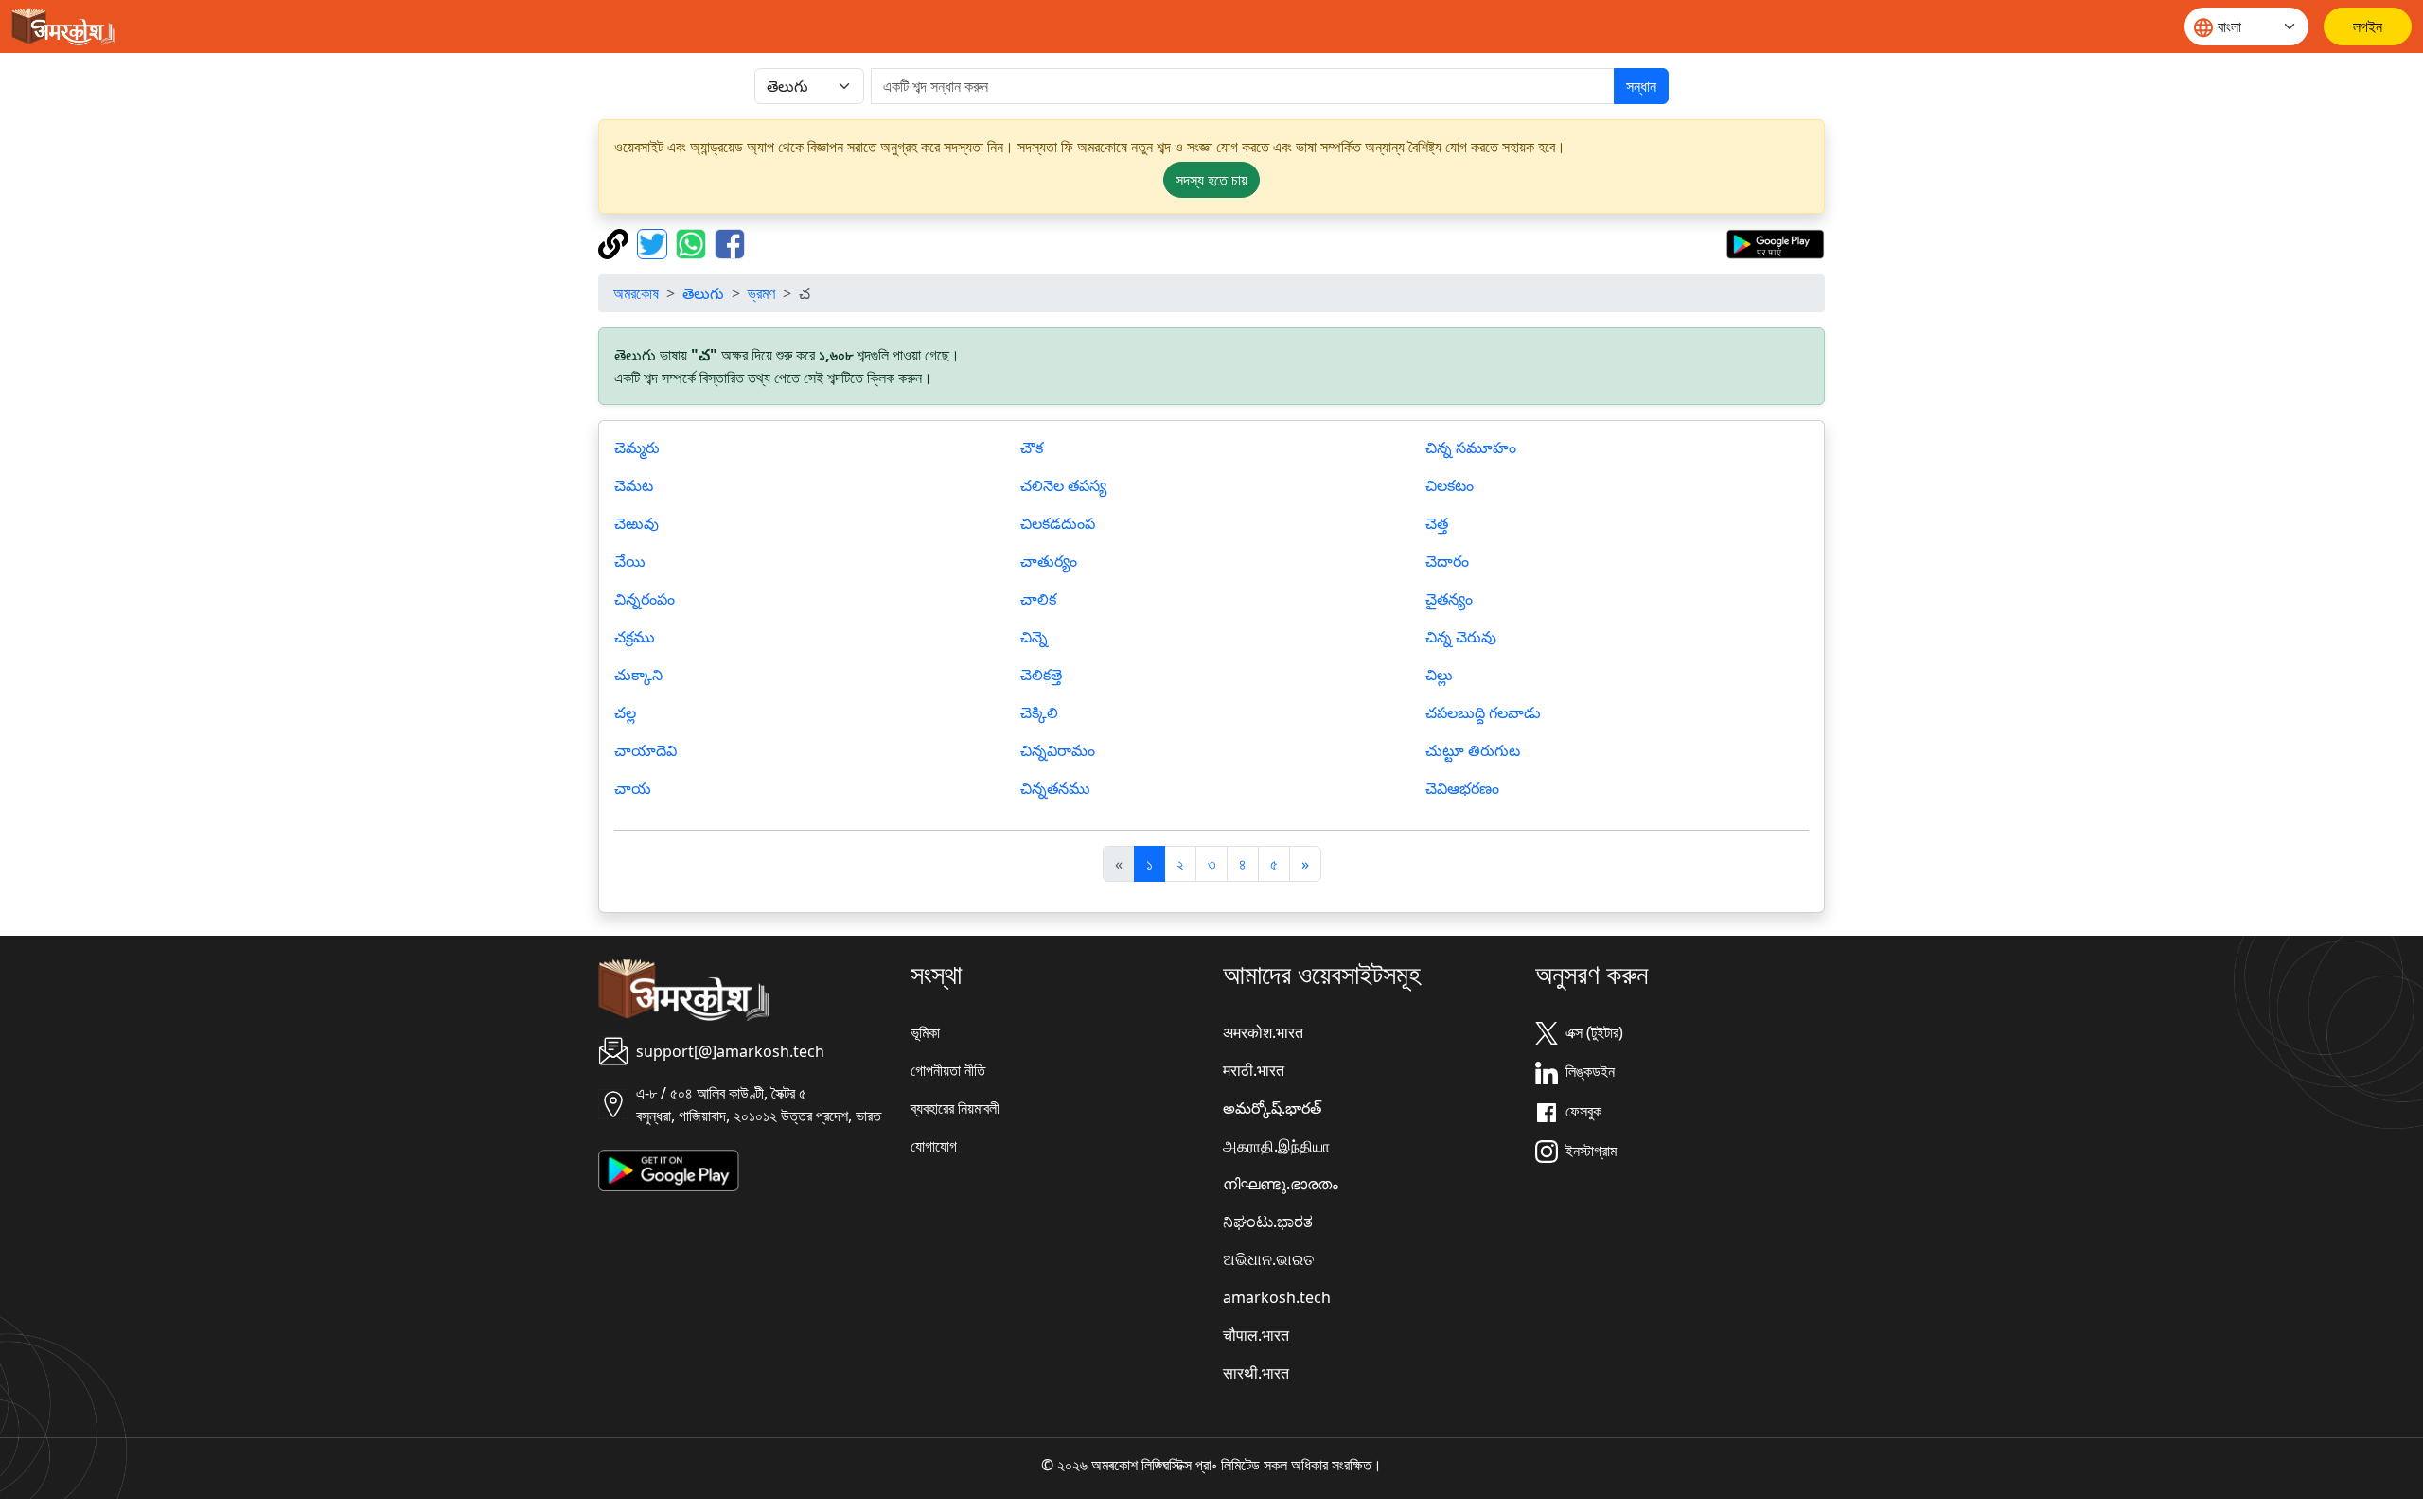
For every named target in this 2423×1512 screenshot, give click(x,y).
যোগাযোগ (934, 1146)
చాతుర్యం (1049, 561)
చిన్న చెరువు (1461, 637)
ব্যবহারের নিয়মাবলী (955, 1108)
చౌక (1032, 448)
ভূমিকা (925, 1032)
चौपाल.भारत (1256, 1335)
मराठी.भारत (1254, 1070)
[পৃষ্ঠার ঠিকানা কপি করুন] (616, 242)
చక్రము (635, 637)
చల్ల (625, 712)
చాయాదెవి (646, 750)
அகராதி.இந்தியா (1276, 1146)
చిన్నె (1034, 637)
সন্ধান (1641, 86)
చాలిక (1038, 599)
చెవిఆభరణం (1462, 788)
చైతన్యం (1449, 599)
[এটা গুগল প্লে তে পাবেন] (1775, 242)
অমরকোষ (636, 293)
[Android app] (669, 1169)
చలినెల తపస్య (1063, 485)
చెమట (634, 485)
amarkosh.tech (1277, 1297)
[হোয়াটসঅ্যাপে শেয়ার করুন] (693, 242)
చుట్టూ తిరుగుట (1473, 750)
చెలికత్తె (1041, 675)
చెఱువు (637, 523)
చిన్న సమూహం (1471, 448)
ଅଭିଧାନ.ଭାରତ (1268, 1259)
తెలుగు (703, 293)
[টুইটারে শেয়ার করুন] (654, 242)
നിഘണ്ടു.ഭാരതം (1281, 1184)
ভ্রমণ (761, 293)
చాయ (633, 788)
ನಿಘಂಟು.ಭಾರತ (1268, 1222)
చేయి (630, 561)
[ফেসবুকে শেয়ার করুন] (730, 242)
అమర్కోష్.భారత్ (1272, 1108)
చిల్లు (1439, 675)
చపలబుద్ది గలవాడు (1483, 712)
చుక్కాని (638, 675)
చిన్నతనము (1055, 788)
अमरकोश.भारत (1263, 1032)
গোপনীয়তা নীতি (948, 1070)
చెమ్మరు (637, 448)
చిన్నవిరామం (1058, 750)
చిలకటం (1450, 485)
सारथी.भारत (1256, 1373)
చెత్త (1437, 523)
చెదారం (1447, 561)
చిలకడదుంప (1058, 523)
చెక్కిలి (1039, 712)
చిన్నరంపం (645, 599)
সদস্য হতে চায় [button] (1211, 180)
